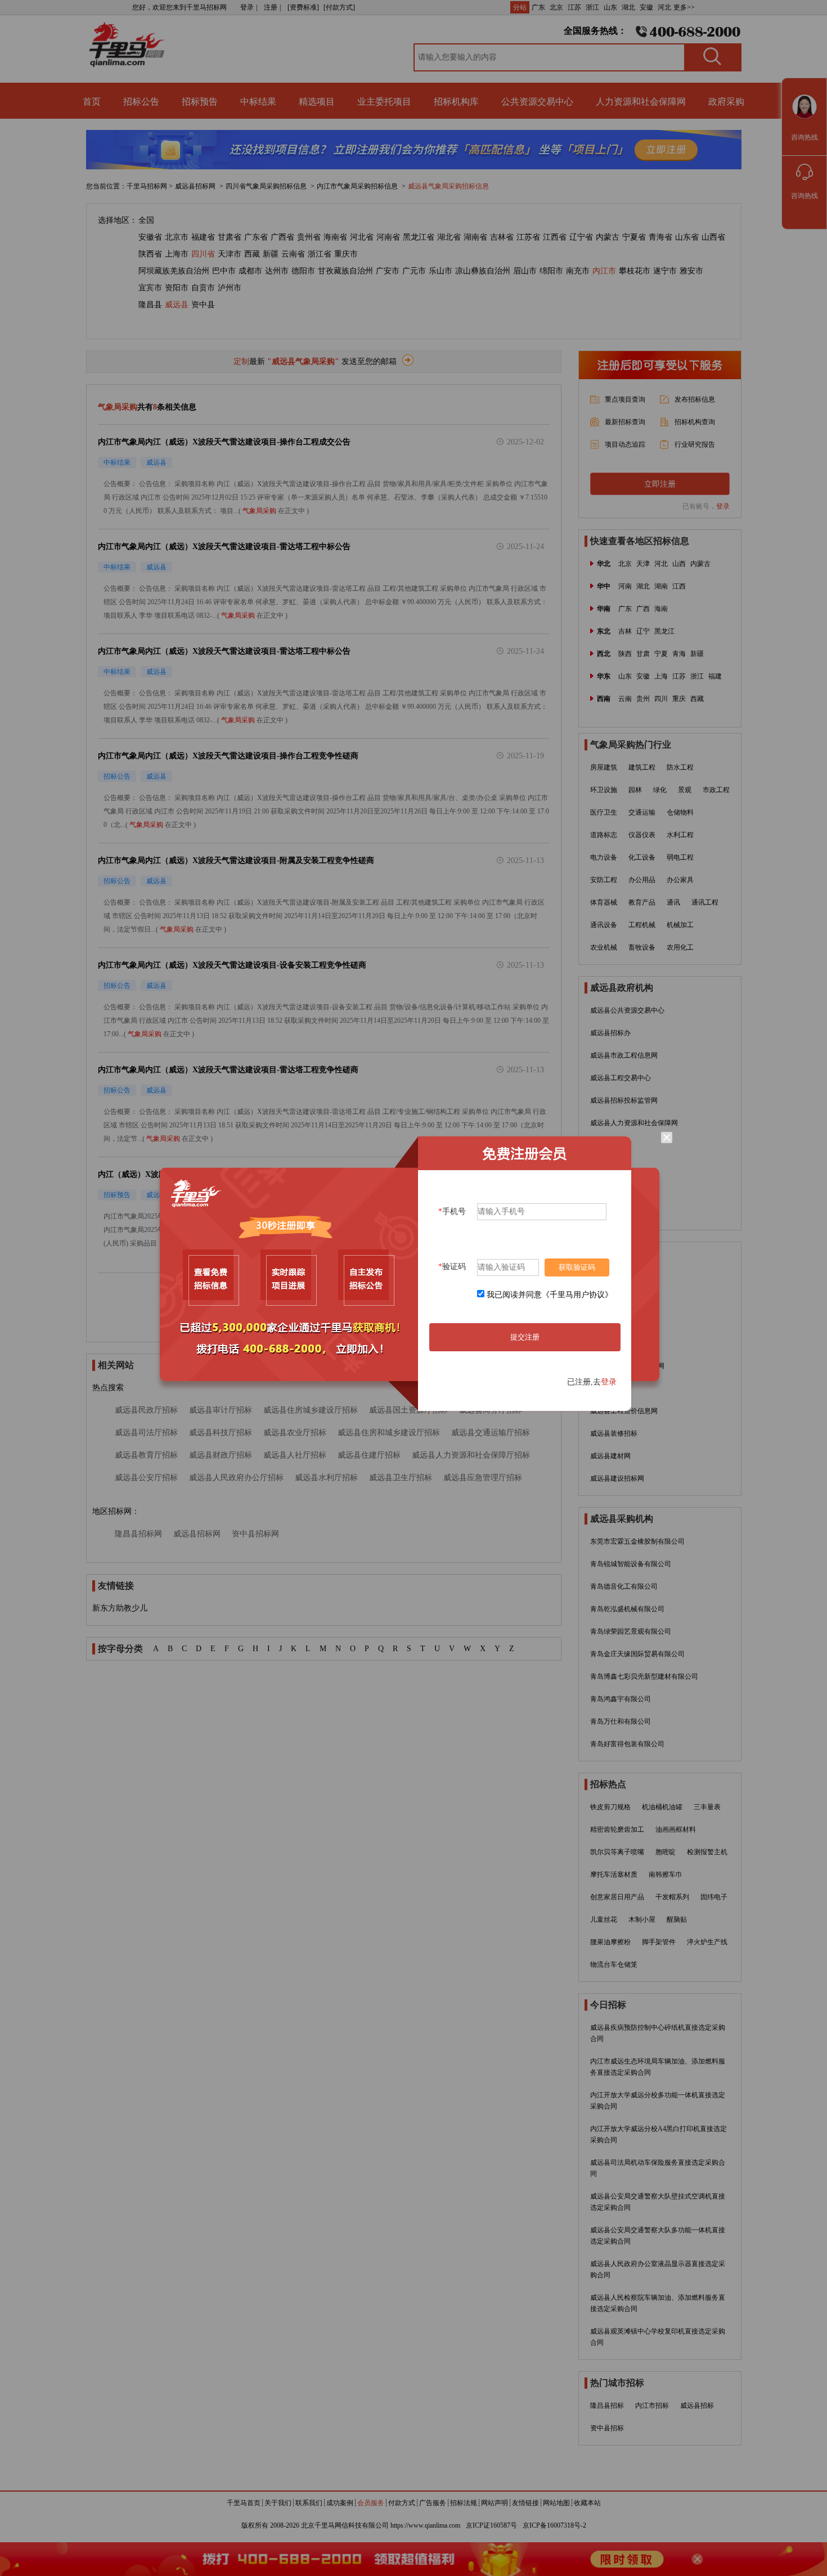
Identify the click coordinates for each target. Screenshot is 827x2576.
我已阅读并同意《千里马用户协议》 (550, 1295)
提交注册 (525, 1337)
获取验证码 (577, 1267)
